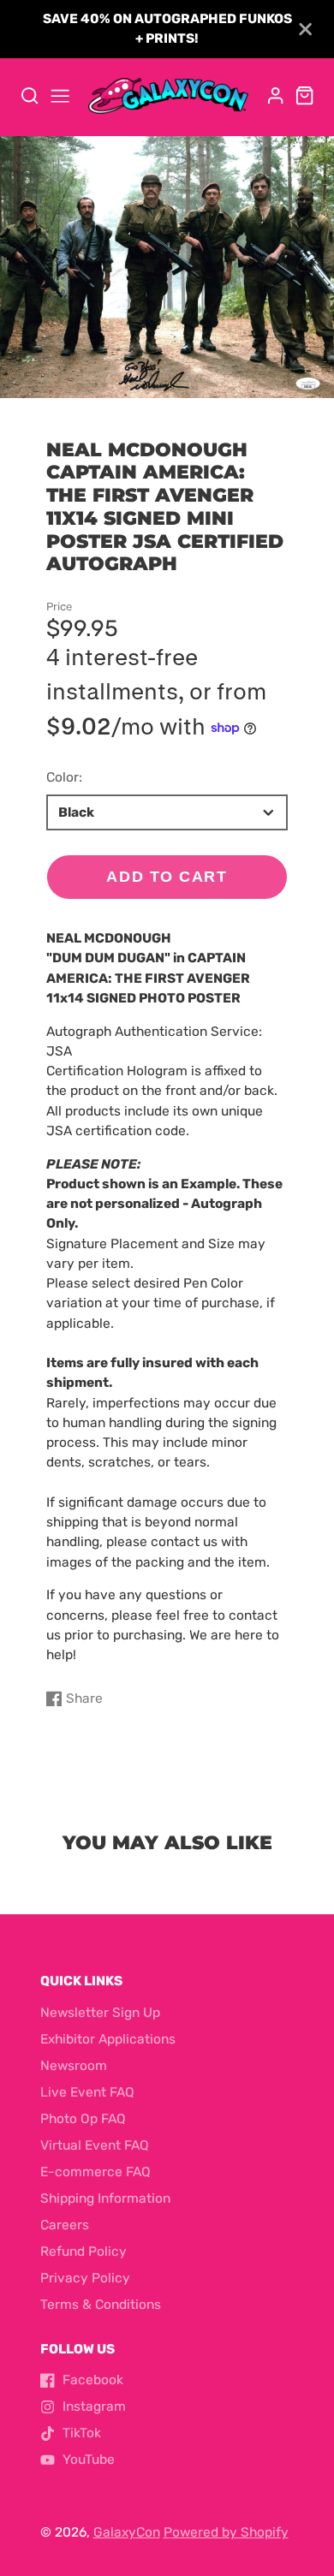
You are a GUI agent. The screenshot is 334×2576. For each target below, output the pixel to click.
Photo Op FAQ (83, 2119)
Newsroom (74, 2066)
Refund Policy (83, 2252)
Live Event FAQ (87, 2092)
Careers (65, 2225)
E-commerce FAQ (95, 2172)
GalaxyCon (127, 2532)
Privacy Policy (85, 2278)
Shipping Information (105, 2198)
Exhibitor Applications (108, 2039)
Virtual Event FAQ (95, 2145)
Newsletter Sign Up (100, 2013)
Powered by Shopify (226, 2532)
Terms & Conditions (101, 2305)
